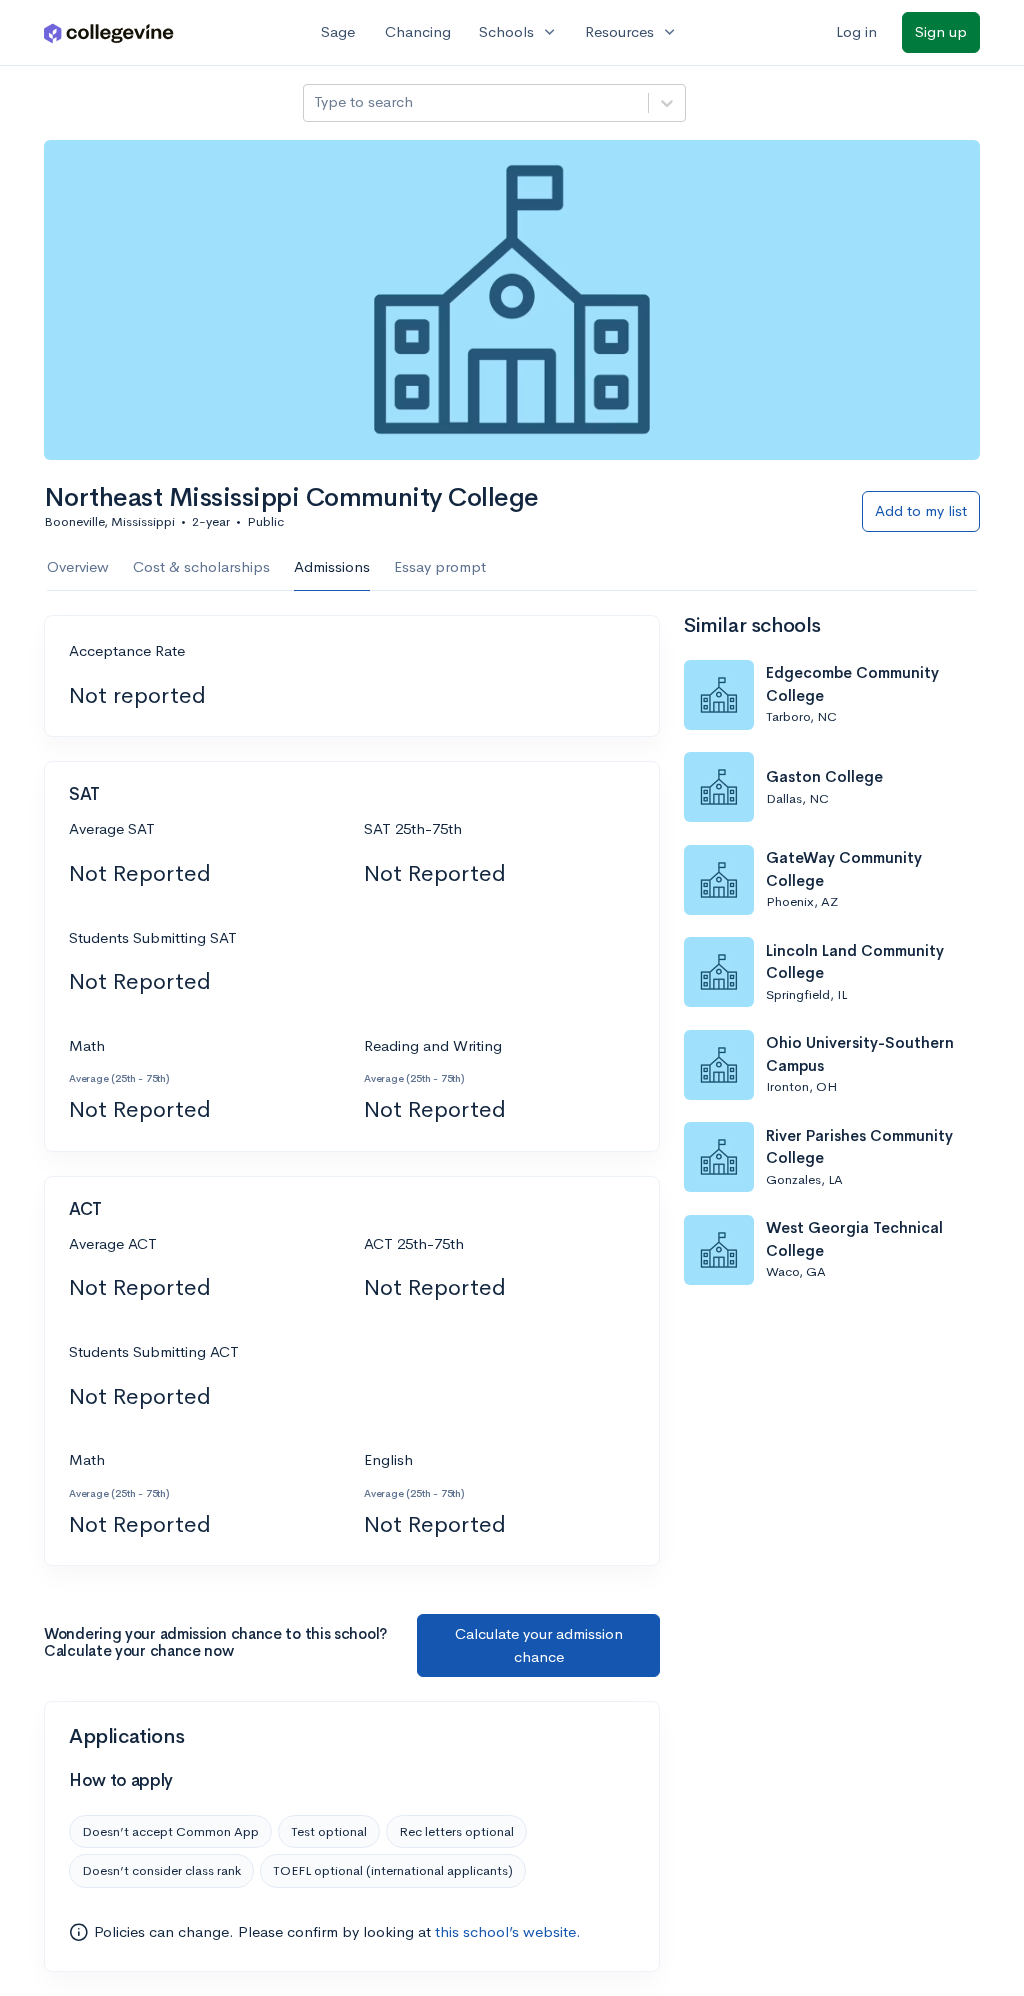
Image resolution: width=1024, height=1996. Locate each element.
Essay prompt (440, 566)
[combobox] (316, 102)
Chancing (418, 31)
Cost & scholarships (201, 566)
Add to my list (921, 510)
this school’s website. (508, 1931)
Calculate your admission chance (539, 1645)
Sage (338, 31)
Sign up (941, 31)
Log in (856, 31)
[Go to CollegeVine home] (109, 32)
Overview (78, 566)
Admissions (332, 566)
